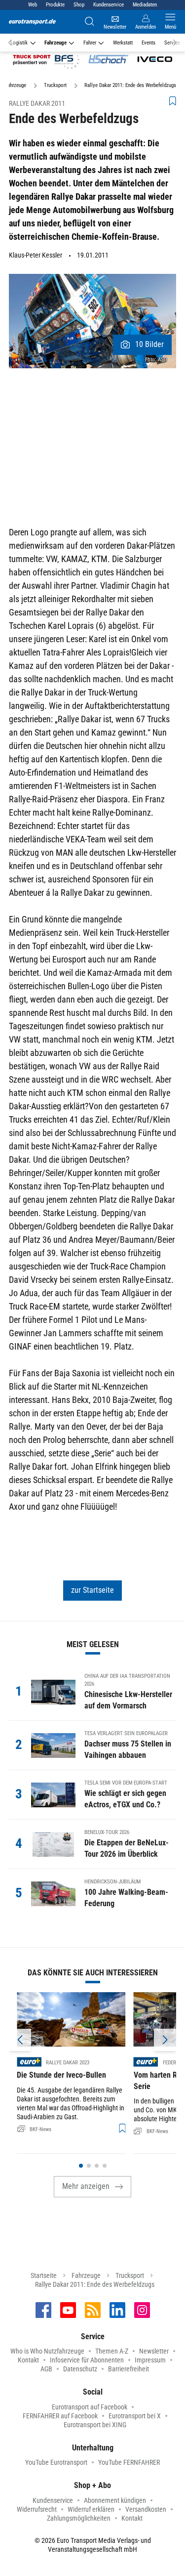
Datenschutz (80, 2369)
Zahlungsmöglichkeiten (79, 2518)
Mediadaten (145, 5)
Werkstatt (123, 43)
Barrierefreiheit (129, 2369)
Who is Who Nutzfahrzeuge (47, 2351)
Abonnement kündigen (115, 2500)
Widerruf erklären (91, 2509)
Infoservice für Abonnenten (87, 2360)
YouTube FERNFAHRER (129, 2462)
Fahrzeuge (55, 43)
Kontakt (28, 2360)
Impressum (150, 2360)
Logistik (19, 43)
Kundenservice (109, 5)
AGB (46, 2369)
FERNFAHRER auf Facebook (60, 2416)
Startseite (44, 2275)
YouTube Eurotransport (56, 2462)
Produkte (55, 5)
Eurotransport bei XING (95, 2425)
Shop (79, 5)
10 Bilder (149, 344)
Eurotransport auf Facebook (90, 2407)
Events (148, 43)
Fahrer (90, 43)
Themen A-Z (112, 2351)
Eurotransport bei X (135, 2416)
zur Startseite (92, 1590)
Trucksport (130, 2275)
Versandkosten (146, 2509)
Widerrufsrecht (37, 2509)
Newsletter (154, 2351)
